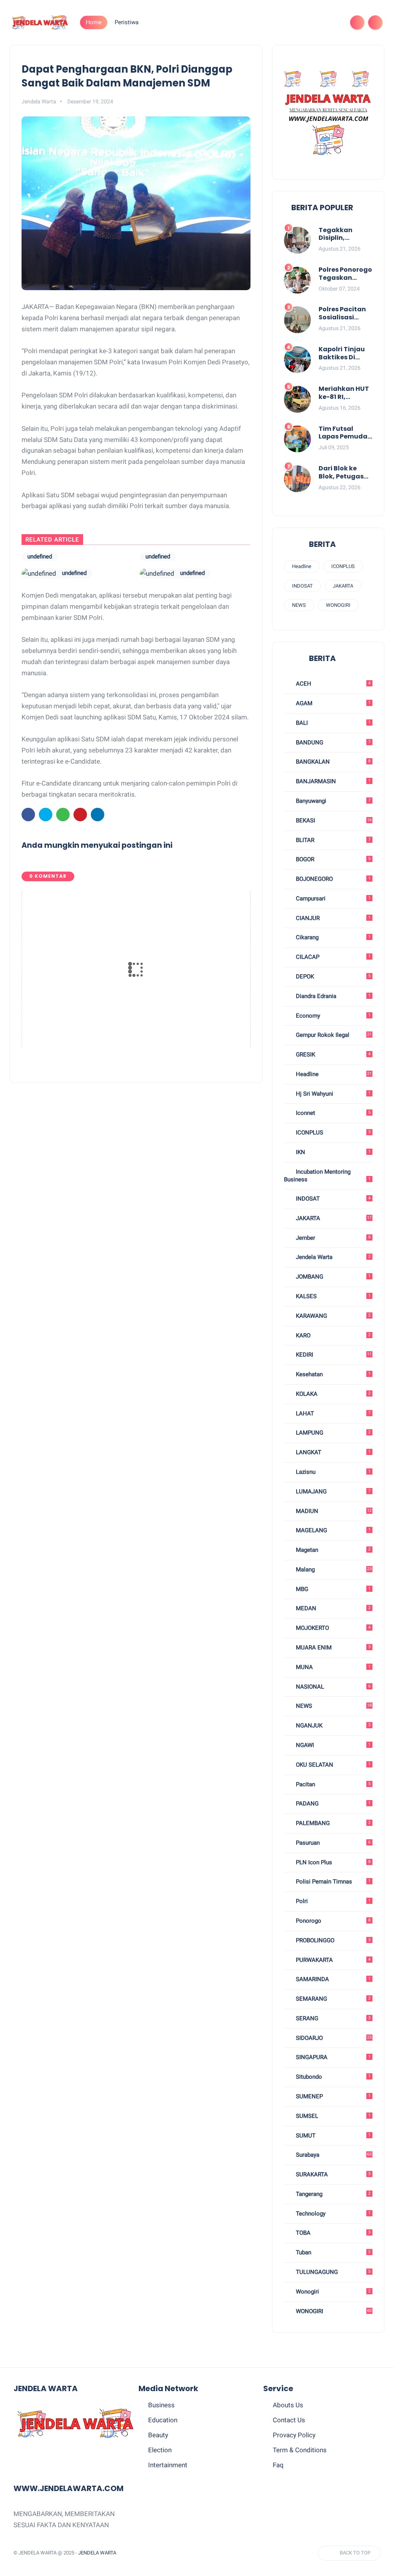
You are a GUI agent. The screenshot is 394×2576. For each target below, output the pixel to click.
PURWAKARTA (332, 1960)
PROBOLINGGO (332, 1940)
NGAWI (332, 1745)
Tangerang (332, 2194)
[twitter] (285, 22)
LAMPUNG (332, 1433)
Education (163, 2420)
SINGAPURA (332, 2057)
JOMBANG (332, 1277)
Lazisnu (332, 1472)
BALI (332, 723)
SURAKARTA (332, 2174)
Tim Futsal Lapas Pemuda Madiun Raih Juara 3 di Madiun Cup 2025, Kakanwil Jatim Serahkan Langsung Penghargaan (345, 433)
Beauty (158, 2435)
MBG (332, 1589)
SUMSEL (332, 2116)
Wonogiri (332, 2292)
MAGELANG (332, 1530)
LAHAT (332, 1413)
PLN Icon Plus (332, 1862)
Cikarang (332, 937)
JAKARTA (343, 586)
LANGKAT (332, 1452)
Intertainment (168, 2465)
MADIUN (333, 1511)
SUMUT (332, 2136)
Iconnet (332, 1113)
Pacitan (332, 1784)
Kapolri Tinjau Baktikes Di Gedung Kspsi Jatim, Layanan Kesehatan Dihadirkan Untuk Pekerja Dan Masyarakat (345, 354)
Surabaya (333, 2155)
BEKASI (333, 820)
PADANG (332, 1804)
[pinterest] (310, 22)
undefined (74, 557)
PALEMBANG (332, 1823)
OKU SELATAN (332, 1765)
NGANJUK (332, 1726)
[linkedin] (98, 816)
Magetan (332, 1550)
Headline (302, 566)
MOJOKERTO (332, 1628)
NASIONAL (332, 1687)
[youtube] (334, 22)
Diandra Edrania (332, 996)
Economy (332, 1016)
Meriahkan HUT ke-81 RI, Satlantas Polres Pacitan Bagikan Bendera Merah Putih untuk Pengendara (344, 393)
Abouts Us (288, 2405)
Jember (332, 1238)
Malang (333, 1570)
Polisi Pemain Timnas (332, 1882)
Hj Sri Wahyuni (332, 1094)
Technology (332, 2214)
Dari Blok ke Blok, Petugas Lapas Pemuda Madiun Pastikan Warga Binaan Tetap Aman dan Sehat (346, 473)
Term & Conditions (300, 2450)
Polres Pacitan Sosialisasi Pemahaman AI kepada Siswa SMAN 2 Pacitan (344, 314)
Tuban (332, 2252)
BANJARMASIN (332, 781)
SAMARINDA (332, 1979)
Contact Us (289, 2420)
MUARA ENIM (332, 1648)
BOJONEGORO (332, 879)
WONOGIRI (338, 605)
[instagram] (322, 22)
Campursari (332, 899)
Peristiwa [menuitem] (127, 22)
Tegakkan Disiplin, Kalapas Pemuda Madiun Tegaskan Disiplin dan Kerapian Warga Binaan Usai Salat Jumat (343, 234)
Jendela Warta (332, 1257)
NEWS (299, 605)
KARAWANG (332, 1316)
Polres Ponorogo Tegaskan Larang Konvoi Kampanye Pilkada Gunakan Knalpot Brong (345, 274)
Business (161, 2405)
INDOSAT (302, 586)
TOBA (332, 2233)
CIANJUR (332, 918)
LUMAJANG (332, 1491)
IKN (332, 1152)
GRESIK (332, 1055)
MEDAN (332, 1608)
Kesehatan (332, 1374)
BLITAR (332, 840)
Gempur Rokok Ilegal (333, 1035)
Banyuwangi (332, 801)
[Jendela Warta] (40, 22)
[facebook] (273, 22)
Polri (332, 1901)
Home (94, 22)
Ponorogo (332, 1921)
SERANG (332, 2018)
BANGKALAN (332, 762)
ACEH (332, 684)
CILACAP (332, 957)
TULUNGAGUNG (332, 2272)
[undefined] (39, 558)
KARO (332, 1335)
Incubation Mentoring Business (327, 1176)
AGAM (332, 703)
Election (160, 2450)
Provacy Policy (294, 2435)
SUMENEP (332, 2096)
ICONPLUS (343, 566)
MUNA (332, 1667)
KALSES (332, 1296)
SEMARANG (332, 1999)
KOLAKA (332, 1394)
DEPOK (332, 977)
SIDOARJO (333, 2038)
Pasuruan (332, 1843)
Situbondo (332, 2077)
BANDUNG (332, 742)
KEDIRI (333, 1355)
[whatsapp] (297, 22)
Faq (278, 2465)
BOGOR (332, 859)
